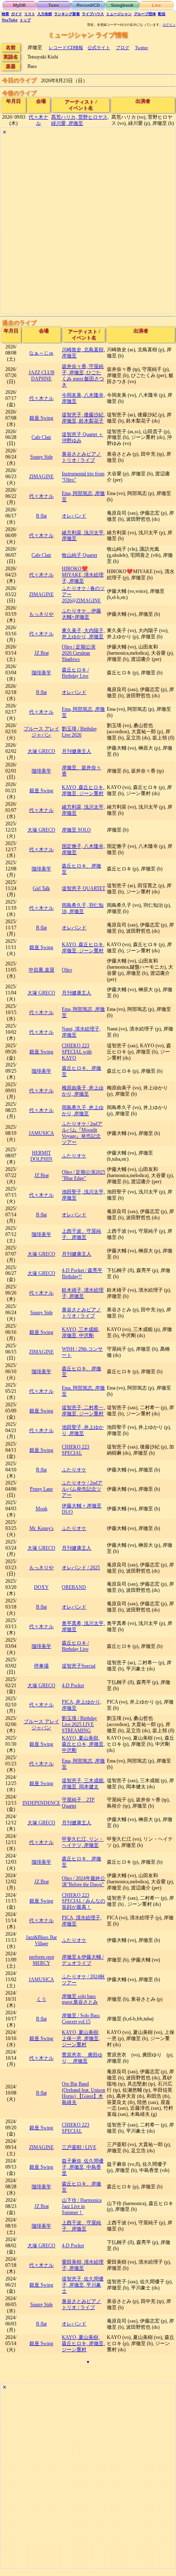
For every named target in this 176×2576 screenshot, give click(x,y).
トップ (25, 20)
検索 (5, 14)
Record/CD (88, 5)
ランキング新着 (67, 14)
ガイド (17, 14)
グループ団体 (145, 14)
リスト (30, 14)
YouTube (10, 20)
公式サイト (99, 47)
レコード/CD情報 (66, 47)
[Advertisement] (88, 225)
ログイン (169, 25)
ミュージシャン (119, 14)
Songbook (122, 5)
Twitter (142, 47)
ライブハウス (93, 14)
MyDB (19, 5)
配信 (162, 14)
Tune (54, 5)
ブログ (123, 47)
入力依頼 (45, 14)
